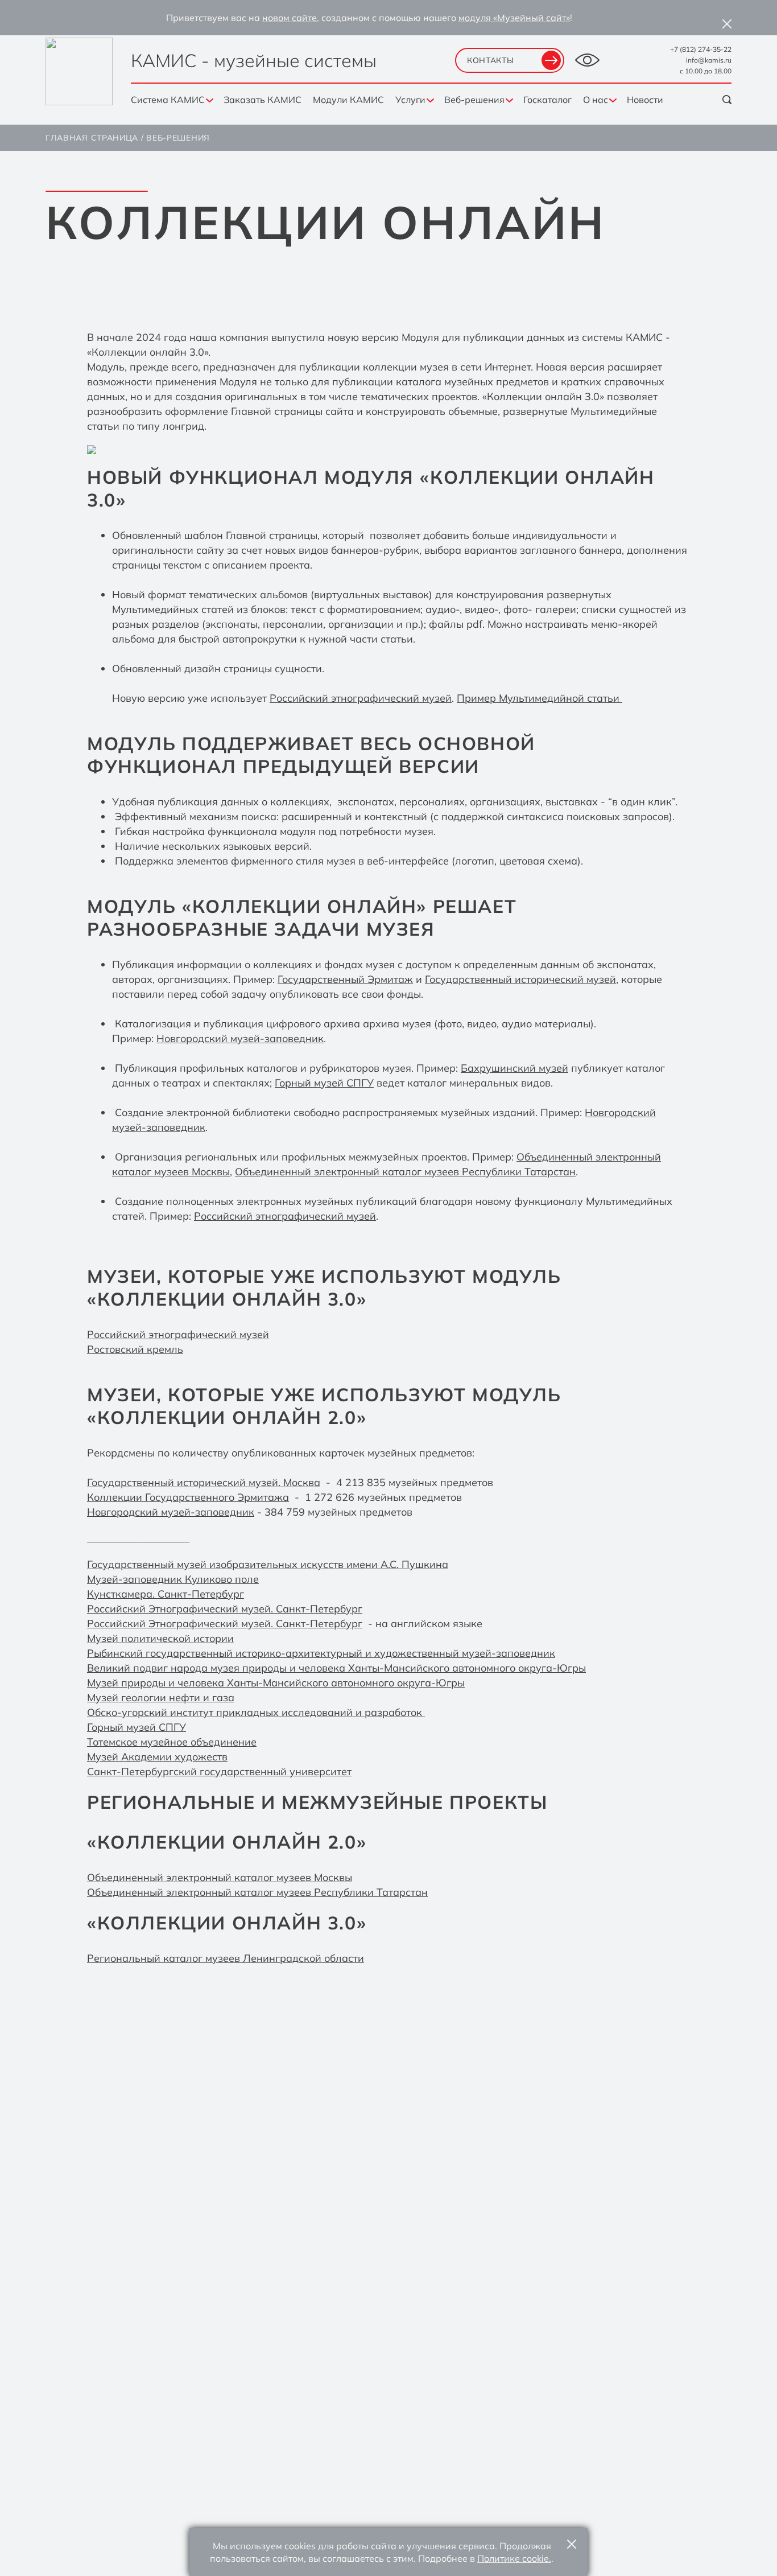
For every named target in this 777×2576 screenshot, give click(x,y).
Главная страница (92, 138)
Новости (645, 100)
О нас (596, 100)
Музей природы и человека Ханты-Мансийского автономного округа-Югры (276, 1683)
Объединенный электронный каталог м (185, 1877)
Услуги (410, 100)
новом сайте (290, 18)
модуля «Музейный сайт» (514, 18)
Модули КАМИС (348, 100)
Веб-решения (474, 100)
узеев (297, 1877)
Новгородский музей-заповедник (240, 1038)
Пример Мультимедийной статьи (540, 698)
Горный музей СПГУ (324, 1083)
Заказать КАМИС (263, 100)
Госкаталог (547, 100)
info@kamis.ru (709, 60)
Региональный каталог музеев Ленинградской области (226, 1958)
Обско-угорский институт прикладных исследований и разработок (255, 1712)
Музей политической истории (160, 1638)
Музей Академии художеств (157, 1757)
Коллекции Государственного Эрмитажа (188, 1497)
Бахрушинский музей (514, 1068)
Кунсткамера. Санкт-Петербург (166, 1594)
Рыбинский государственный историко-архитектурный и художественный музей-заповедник (321, 1653)
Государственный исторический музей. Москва (204, 1482)
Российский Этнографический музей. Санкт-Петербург (225, 1609)
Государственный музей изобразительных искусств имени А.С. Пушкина (268, 1564)
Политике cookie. (514, 2558)
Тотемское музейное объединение (172, 1742)
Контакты (491, 60)
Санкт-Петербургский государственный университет (219, 1771)
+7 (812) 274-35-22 (701, 49)
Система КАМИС (168, 100)
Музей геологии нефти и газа (161, 1698)
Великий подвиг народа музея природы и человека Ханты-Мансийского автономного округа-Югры (336, 1668)
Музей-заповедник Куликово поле (173, 1579)
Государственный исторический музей (520, 979)
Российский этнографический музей (361, 698)
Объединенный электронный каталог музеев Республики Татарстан (405, 1172)
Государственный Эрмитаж (345, 979)
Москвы (332, 1877)
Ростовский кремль (135, 1349)
